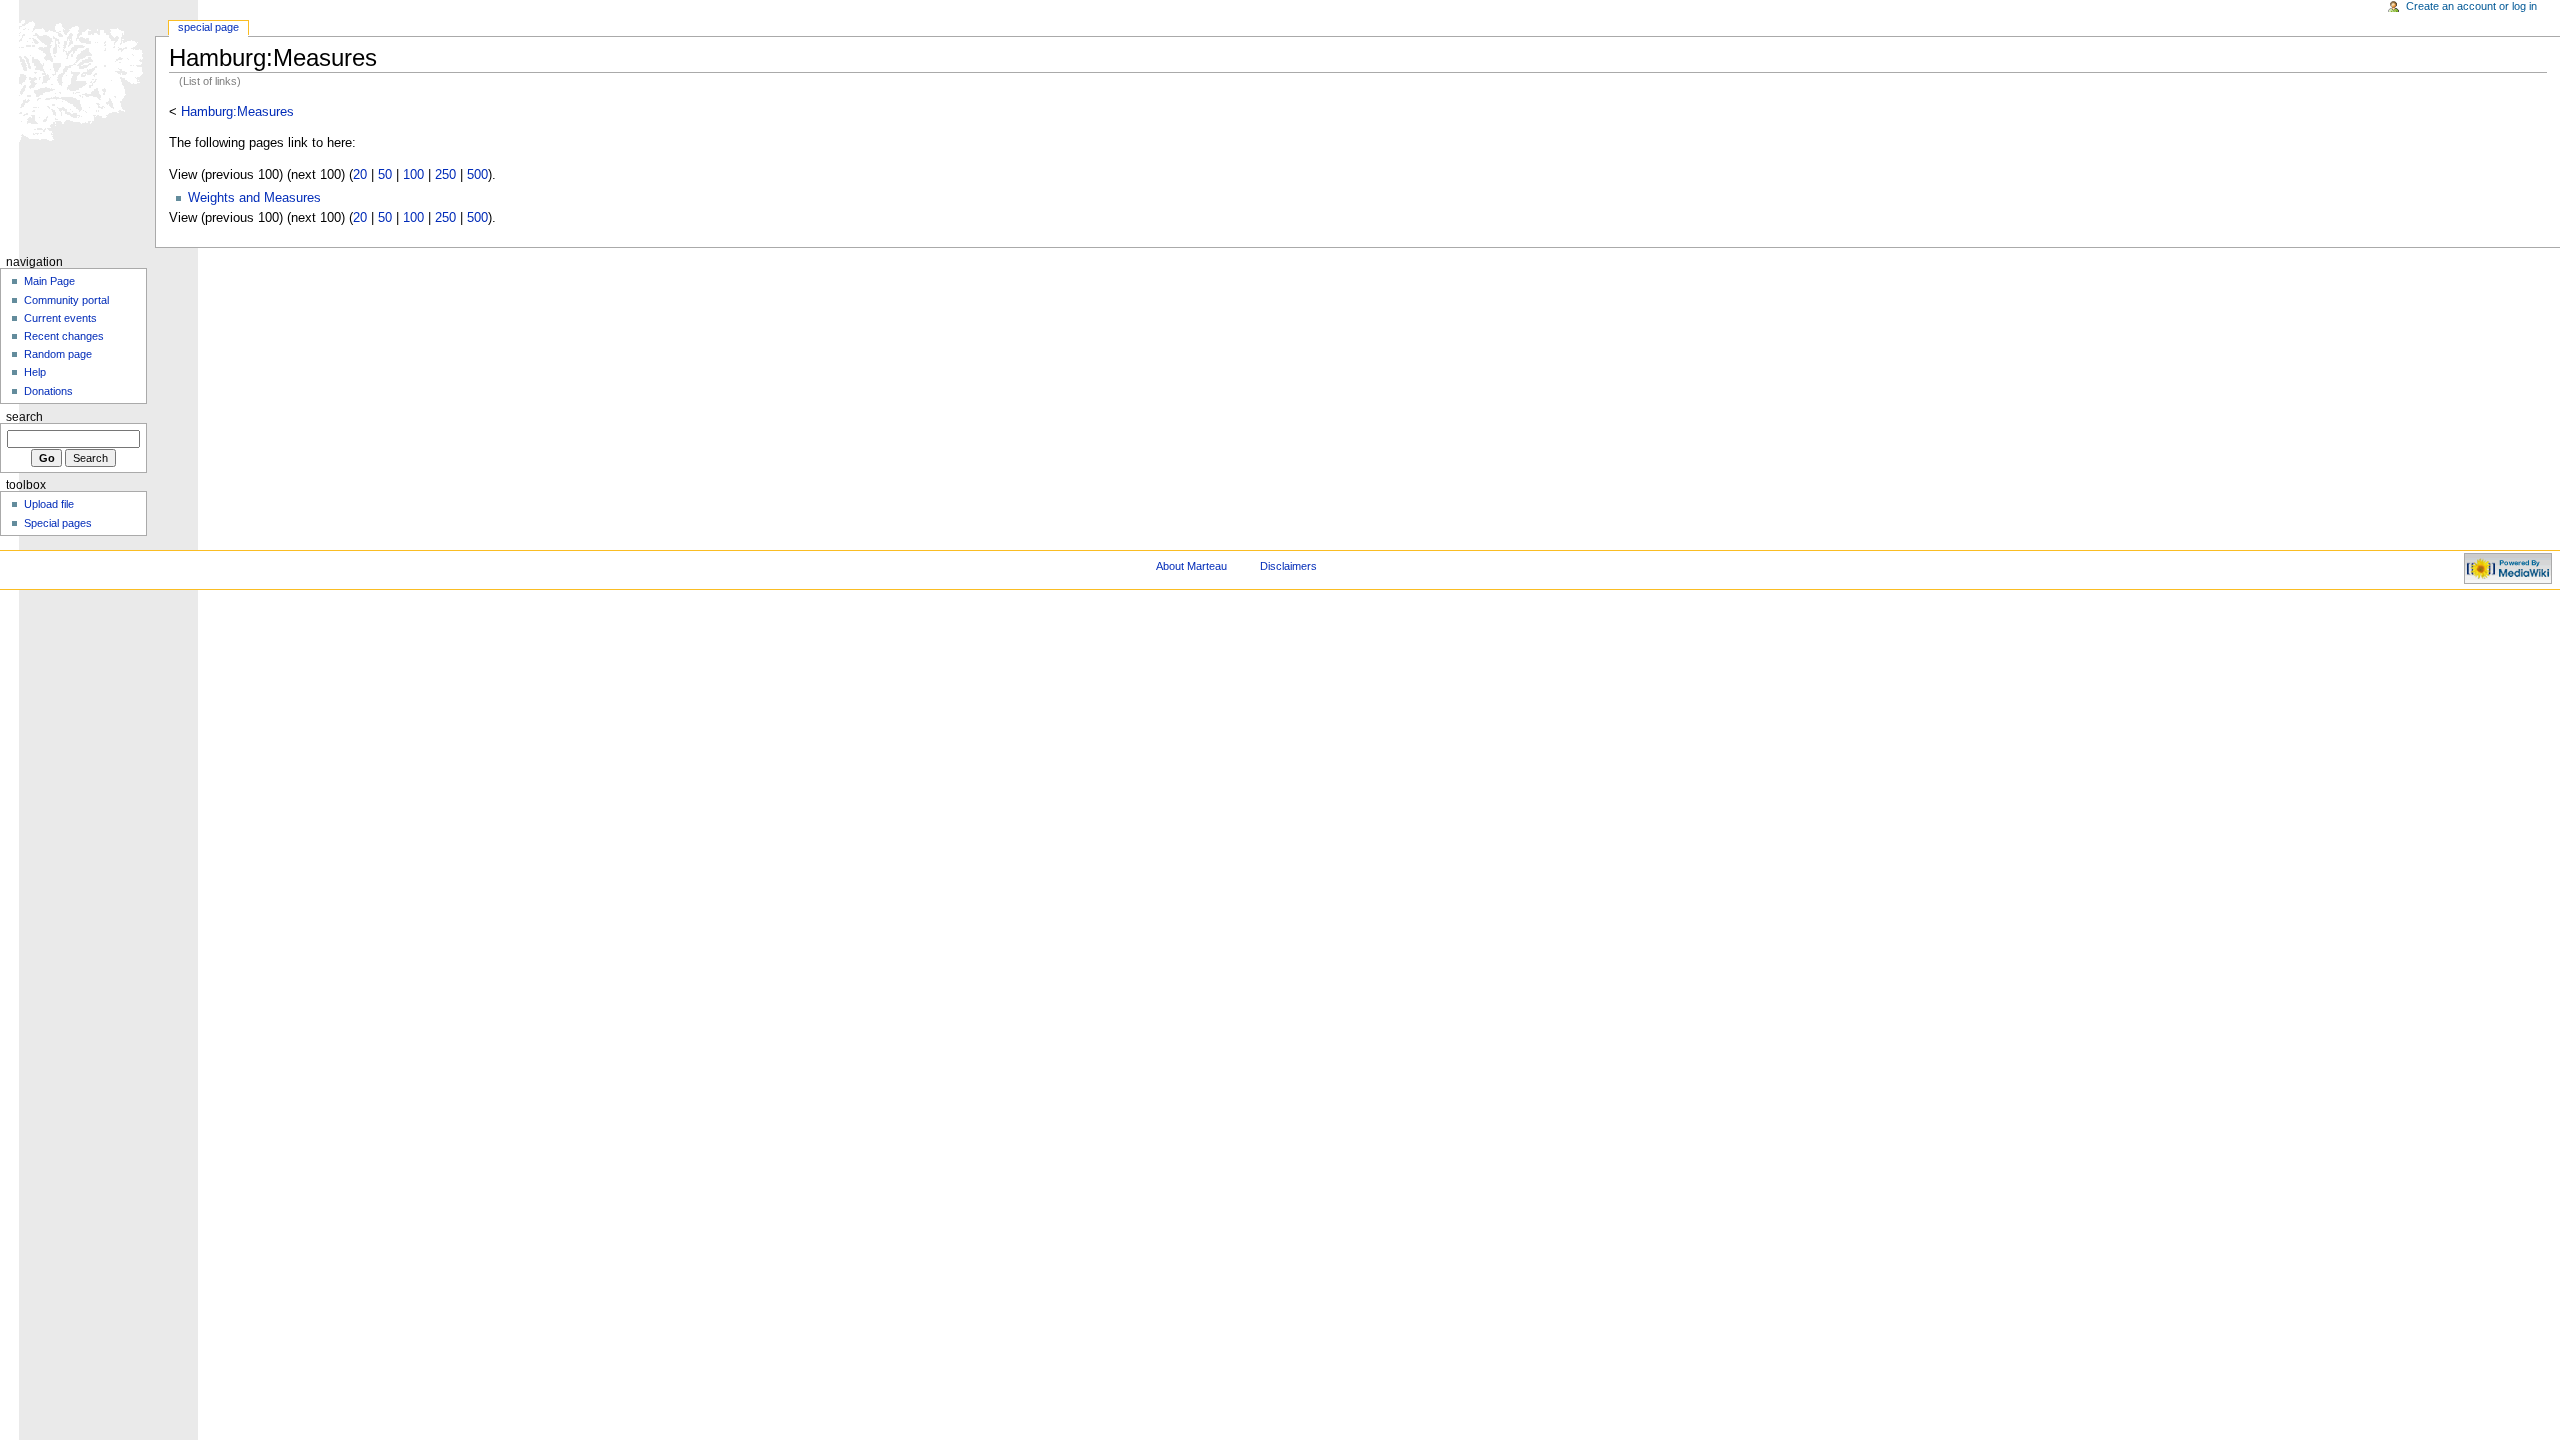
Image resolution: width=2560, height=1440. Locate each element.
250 (445, 175)
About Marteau (1191, 566)
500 (477, 175)
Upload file (49, 504)
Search (24, 417)
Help (35, 372)
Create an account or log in (2471, 6)
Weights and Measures (254, 198)
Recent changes (64, 336)
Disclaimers (1288, 566)
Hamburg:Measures (237, 112)
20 (360, 175)
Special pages (58, 523)
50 (385, 175)
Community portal (66, 300)
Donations (48, 391)
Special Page (208, 27)
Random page (58, 354)
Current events (60, 318)
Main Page (49, 281)
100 (413, 175)
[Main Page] (77, 77)
